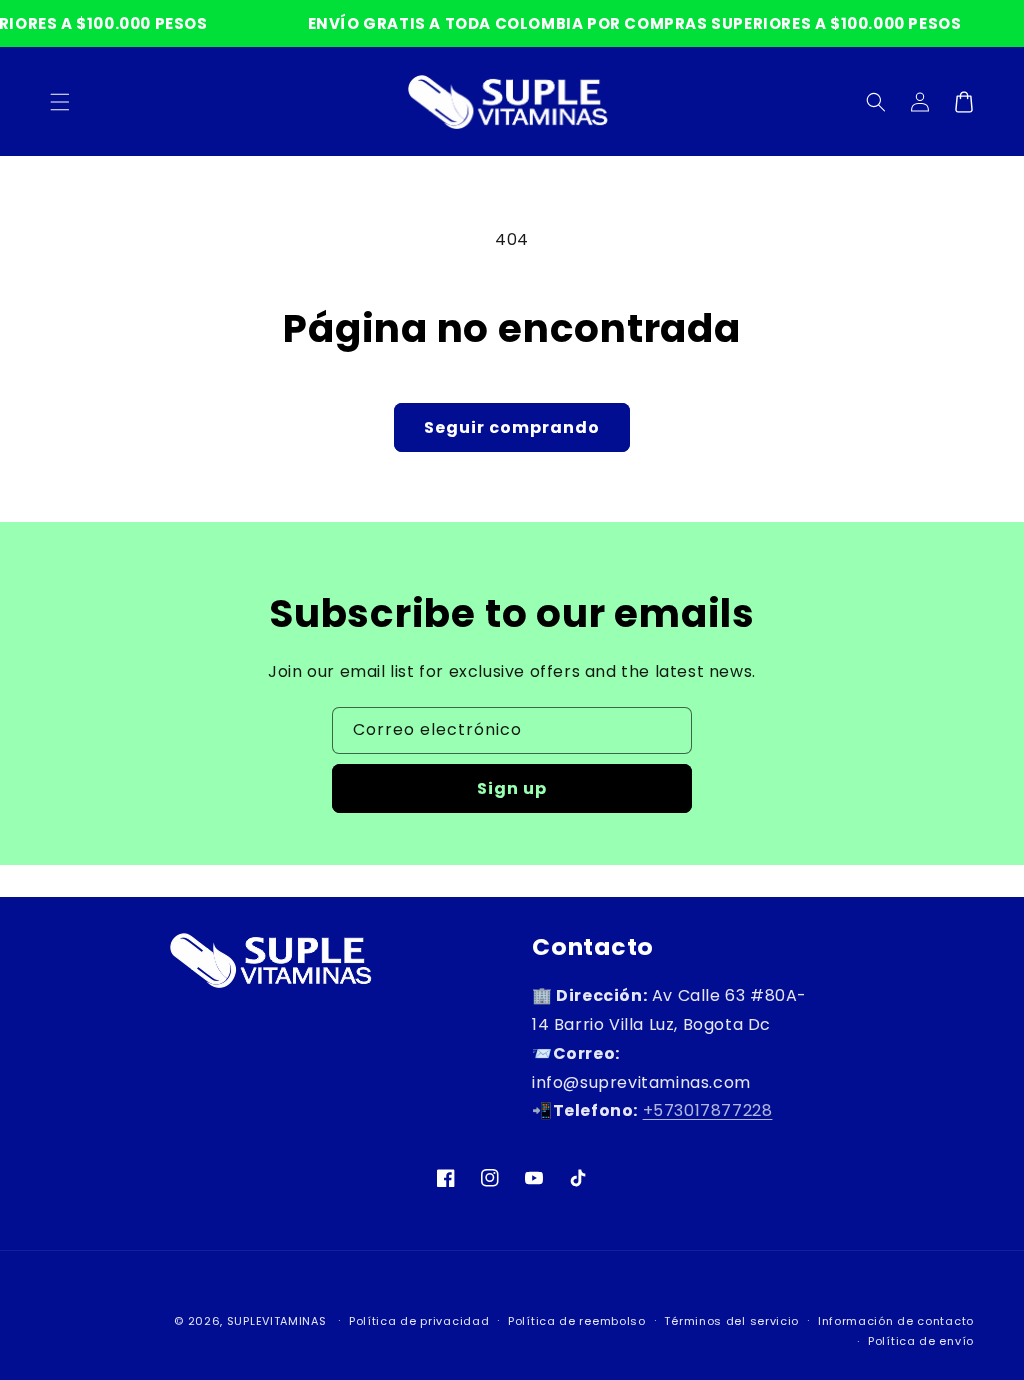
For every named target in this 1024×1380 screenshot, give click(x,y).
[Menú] (60, 102)
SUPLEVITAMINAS (277, 1321)
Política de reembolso (577, 1321)
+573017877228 (708, 1110)
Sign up (512, 788)
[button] (876, 102)
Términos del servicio (731, 1321)
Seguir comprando (512, 427)
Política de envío (921, 1341)
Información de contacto (896, 1321)
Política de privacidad (419, 1321)
